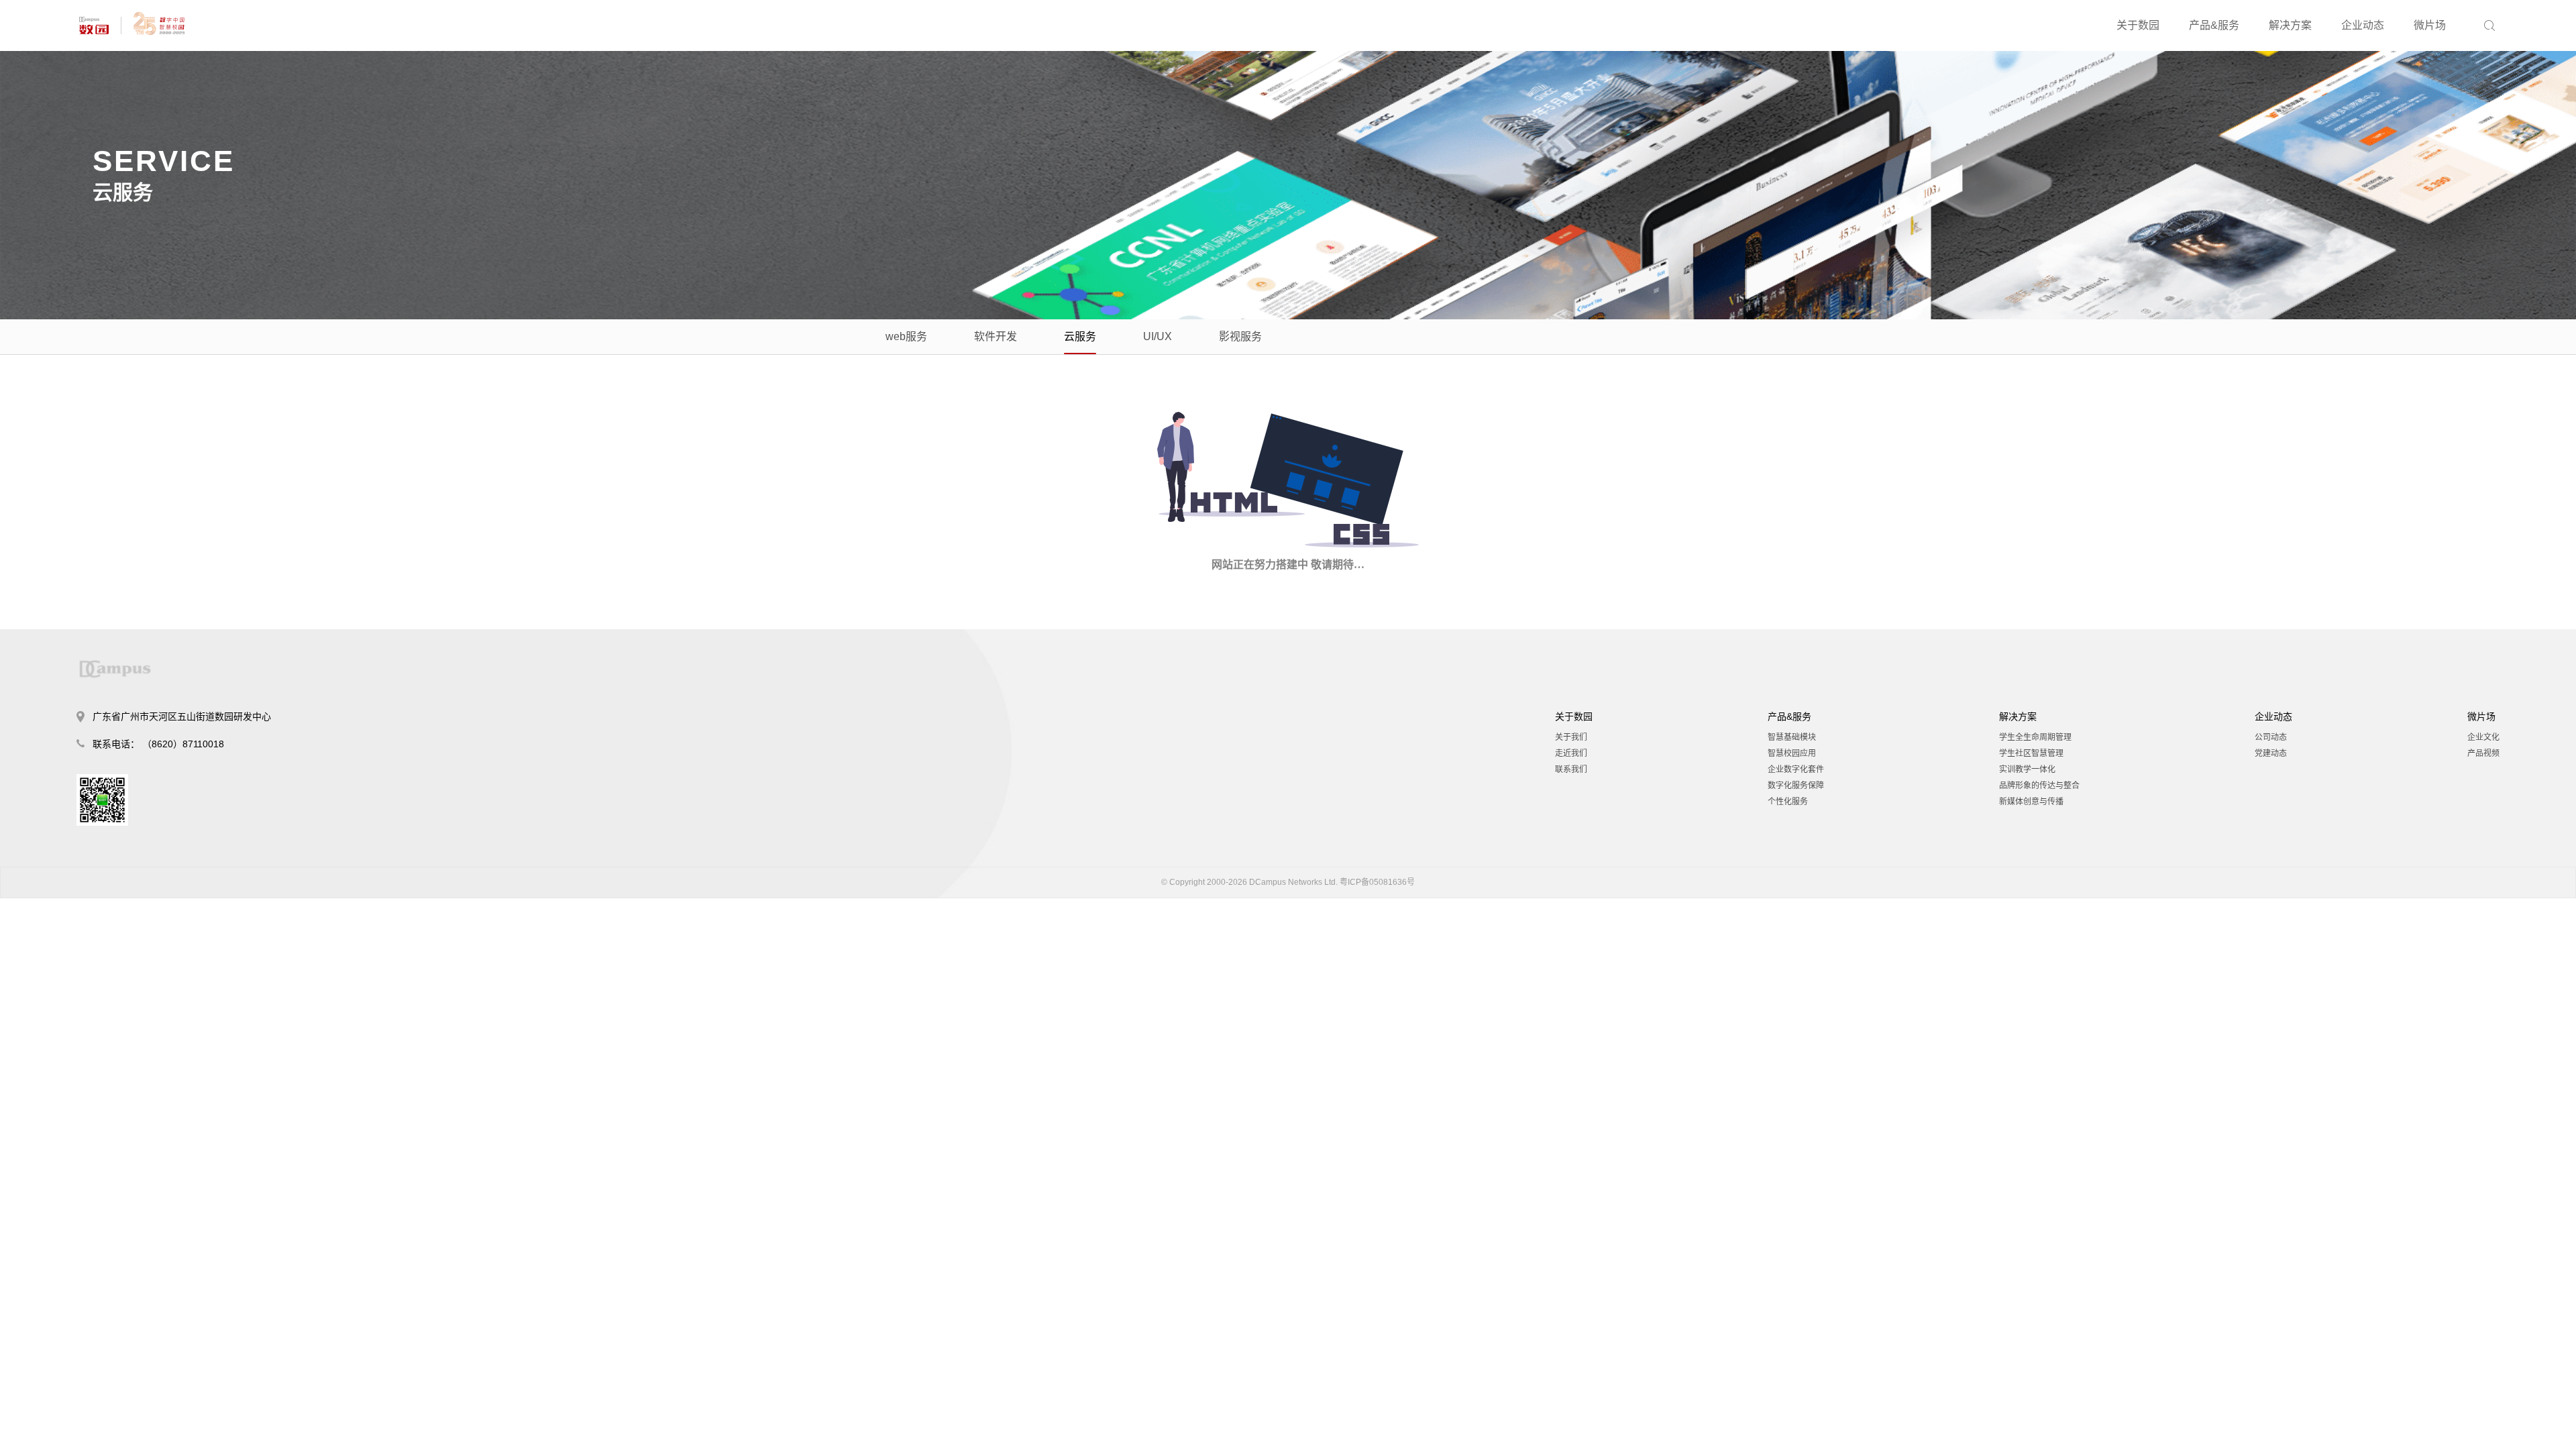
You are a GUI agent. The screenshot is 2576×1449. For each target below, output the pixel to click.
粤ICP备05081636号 (1377, 882)
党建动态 (2271, 753)
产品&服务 (2214, 25)
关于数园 (2138, 25)
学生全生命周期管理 (2035, 737)
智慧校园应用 (1792, 753)
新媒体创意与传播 (2031, 802)
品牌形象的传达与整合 (2039, 786)
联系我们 (1571, 769)
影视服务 (1240, 336)
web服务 (906, 336)
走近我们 (1571, 753)
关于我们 (1571, 737)
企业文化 (2483, 737)
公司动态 (2271, 737)
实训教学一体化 (2027, 769)
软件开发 (996, 336)
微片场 (2430, 25)
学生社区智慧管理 (2031, 753)
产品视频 (2483, 753)
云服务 (1080, 336)
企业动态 (2363, 25)
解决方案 (2290, 25)
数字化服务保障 (1796, 786)
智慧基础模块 (1792, 737)
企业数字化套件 (1796, 769)
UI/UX (1158, 336)
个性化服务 (1788, 802)
